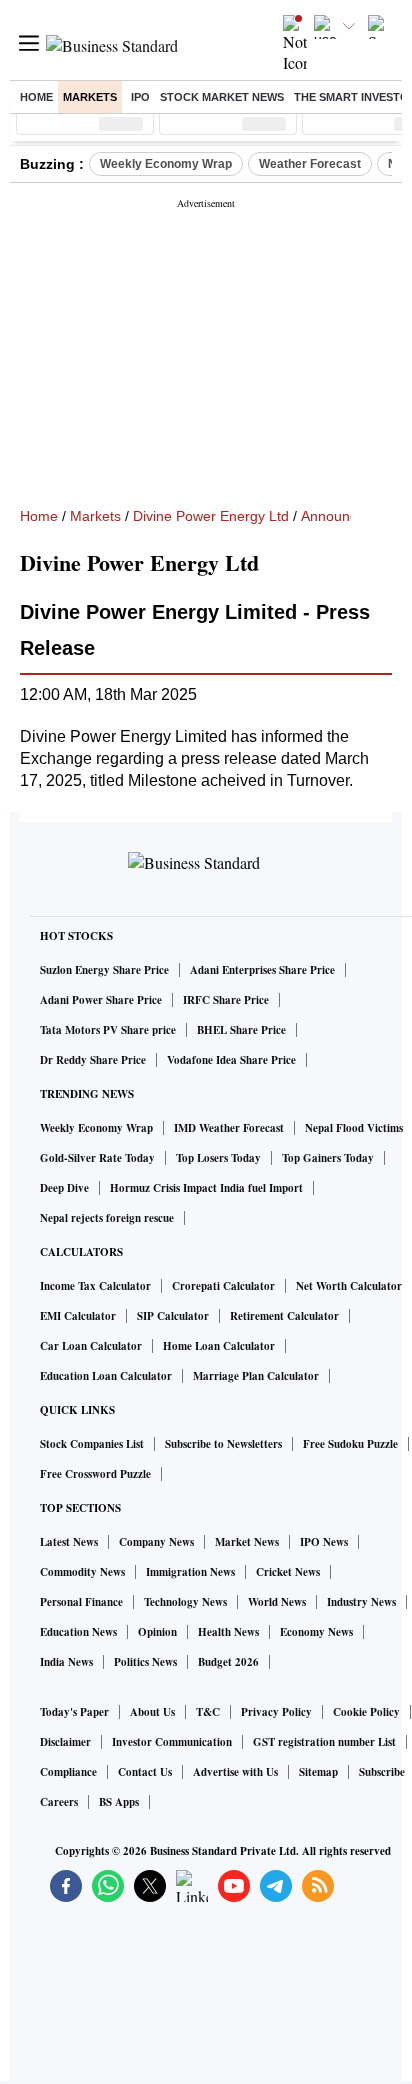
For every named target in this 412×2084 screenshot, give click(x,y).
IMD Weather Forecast (229, 1128)
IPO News (324, 1542)
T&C (208, 1712)
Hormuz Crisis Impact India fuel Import (206, 1188)
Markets (90, 97)
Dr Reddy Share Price (93, 1060)
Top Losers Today (218, 1158)
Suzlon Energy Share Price (104, 970)
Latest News (69, 1542)
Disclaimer (65, 1742)
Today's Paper (74, 1712)
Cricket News (288, 1572)
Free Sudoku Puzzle (350, 1444)
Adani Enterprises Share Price (262, 970)
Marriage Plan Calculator (256, 1376)
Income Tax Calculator (95, 1286)
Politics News (145, 1662)
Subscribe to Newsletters (223, 1444)
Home (36, 97)
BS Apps (119, 1802)
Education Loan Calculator (106, 1376)
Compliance (68, 1772)
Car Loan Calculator (91, 1346)
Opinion (157, 1632)
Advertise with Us (235, 1772)
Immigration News (190, 1572)
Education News (78, 1632)
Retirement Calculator (284, 1316)
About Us (152, 1712)
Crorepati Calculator (223, 1286)
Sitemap (318, 1772)
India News (66, 1662)
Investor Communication (172, 1742)
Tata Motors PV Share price (108, 1030)
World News (277, 1602)
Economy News (316, 1632)
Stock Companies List (92, 1444)
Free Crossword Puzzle (95, 1474)
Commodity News (82, 1572)
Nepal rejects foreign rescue (107, 1218)
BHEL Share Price (241, 1030)
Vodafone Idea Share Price (231, 1060)
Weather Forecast (310, 164)
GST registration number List (324, 1742)
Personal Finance (81, 1602)
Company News (156, 1542)
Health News (228, 1632)
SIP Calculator (173, 1316)
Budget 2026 (228, 1662)
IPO (140, 97)
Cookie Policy (366, 1712)
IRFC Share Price (226, 1000)
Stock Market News (222, 97)
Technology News (185, 1602)
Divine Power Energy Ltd (211, 516)
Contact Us (145, 1772)
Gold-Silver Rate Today (97, 1158)
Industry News (361, 1602)
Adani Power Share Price (101, 1000)
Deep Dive (64, 1188)
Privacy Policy (276, 1712)
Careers (59, 1802)
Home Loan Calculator (219, 1346)
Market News (247, 1542)
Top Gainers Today (328, 1158)
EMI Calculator (78, 1316)
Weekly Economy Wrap (166, 164)
